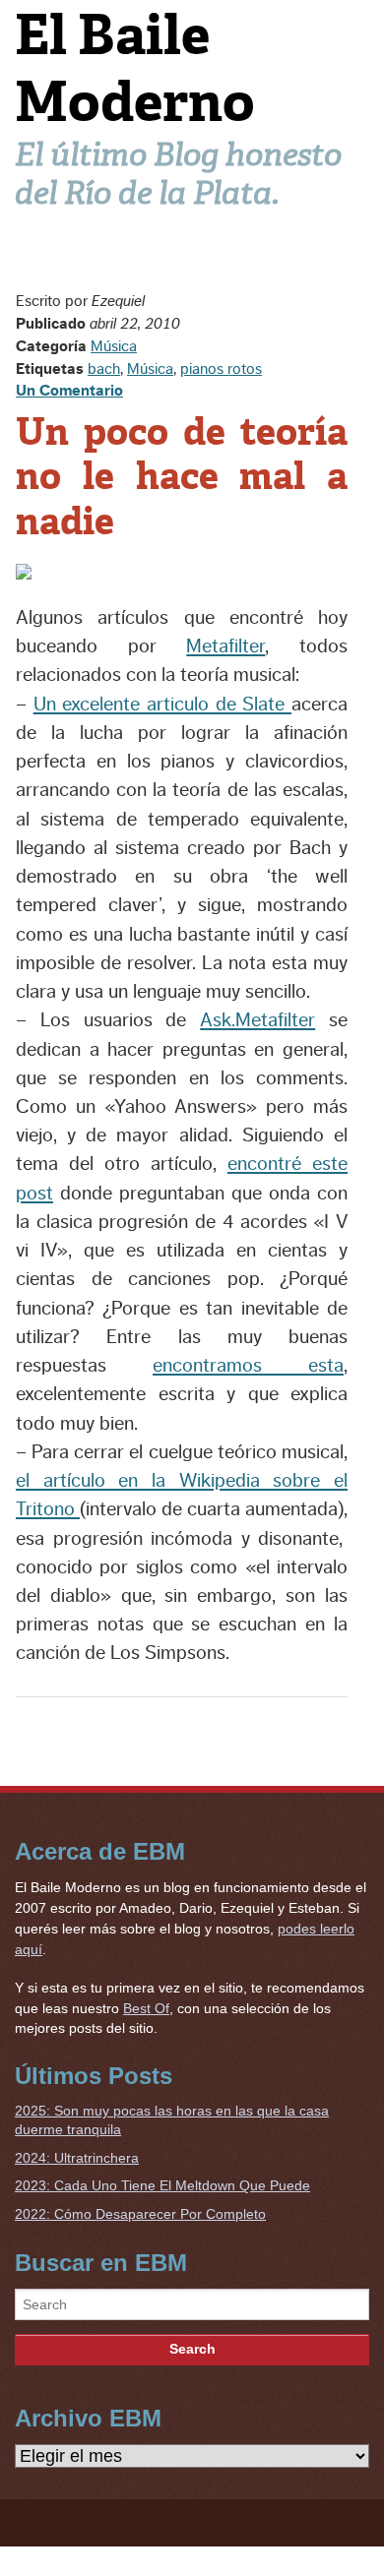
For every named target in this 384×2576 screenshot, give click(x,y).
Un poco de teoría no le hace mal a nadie (182, 477)
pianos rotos (221, 369)
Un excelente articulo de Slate (162, 705)
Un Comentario (69, 391)
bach (104, 369)
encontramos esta (248, 1366)
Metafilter (225, 646)
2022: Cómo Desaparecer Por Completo (140, 2214)
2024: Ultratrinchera (77, 2158)
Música (114, 346)
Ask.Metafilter (257, 1020)
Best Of (146, 2008)
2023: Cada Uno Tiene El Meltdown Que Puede (162, 2185)
